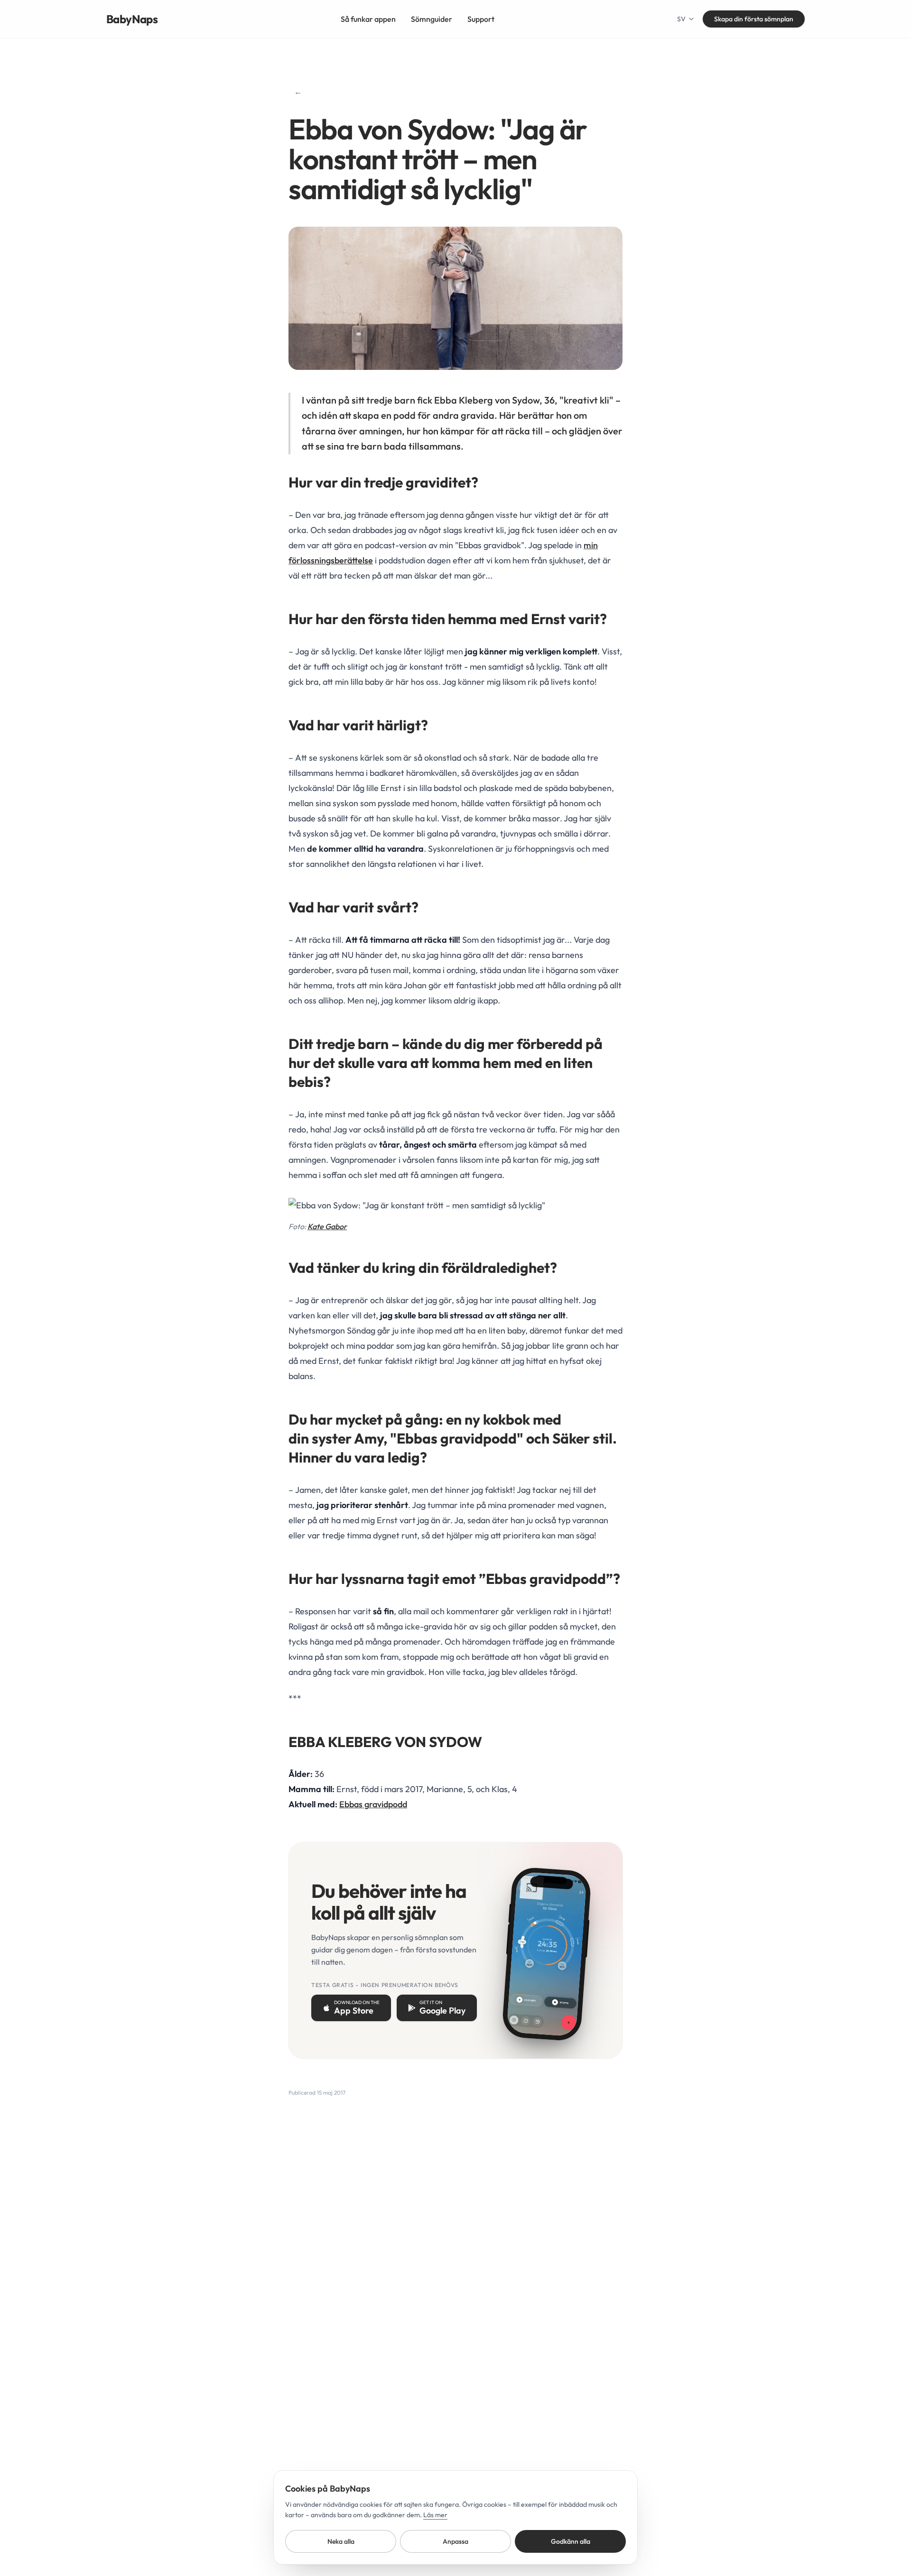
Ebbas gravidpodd (373, 1804)
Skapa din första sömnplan (754, 19)
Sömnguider (432, 19)
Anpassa (455, 2541)
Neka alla (341, 2541)
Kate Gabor (327, 1226)
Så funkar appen (368, 19)
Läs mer (435, 2515)
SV (681, 19)
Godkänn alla (571, 2541)
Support (481, 19)
